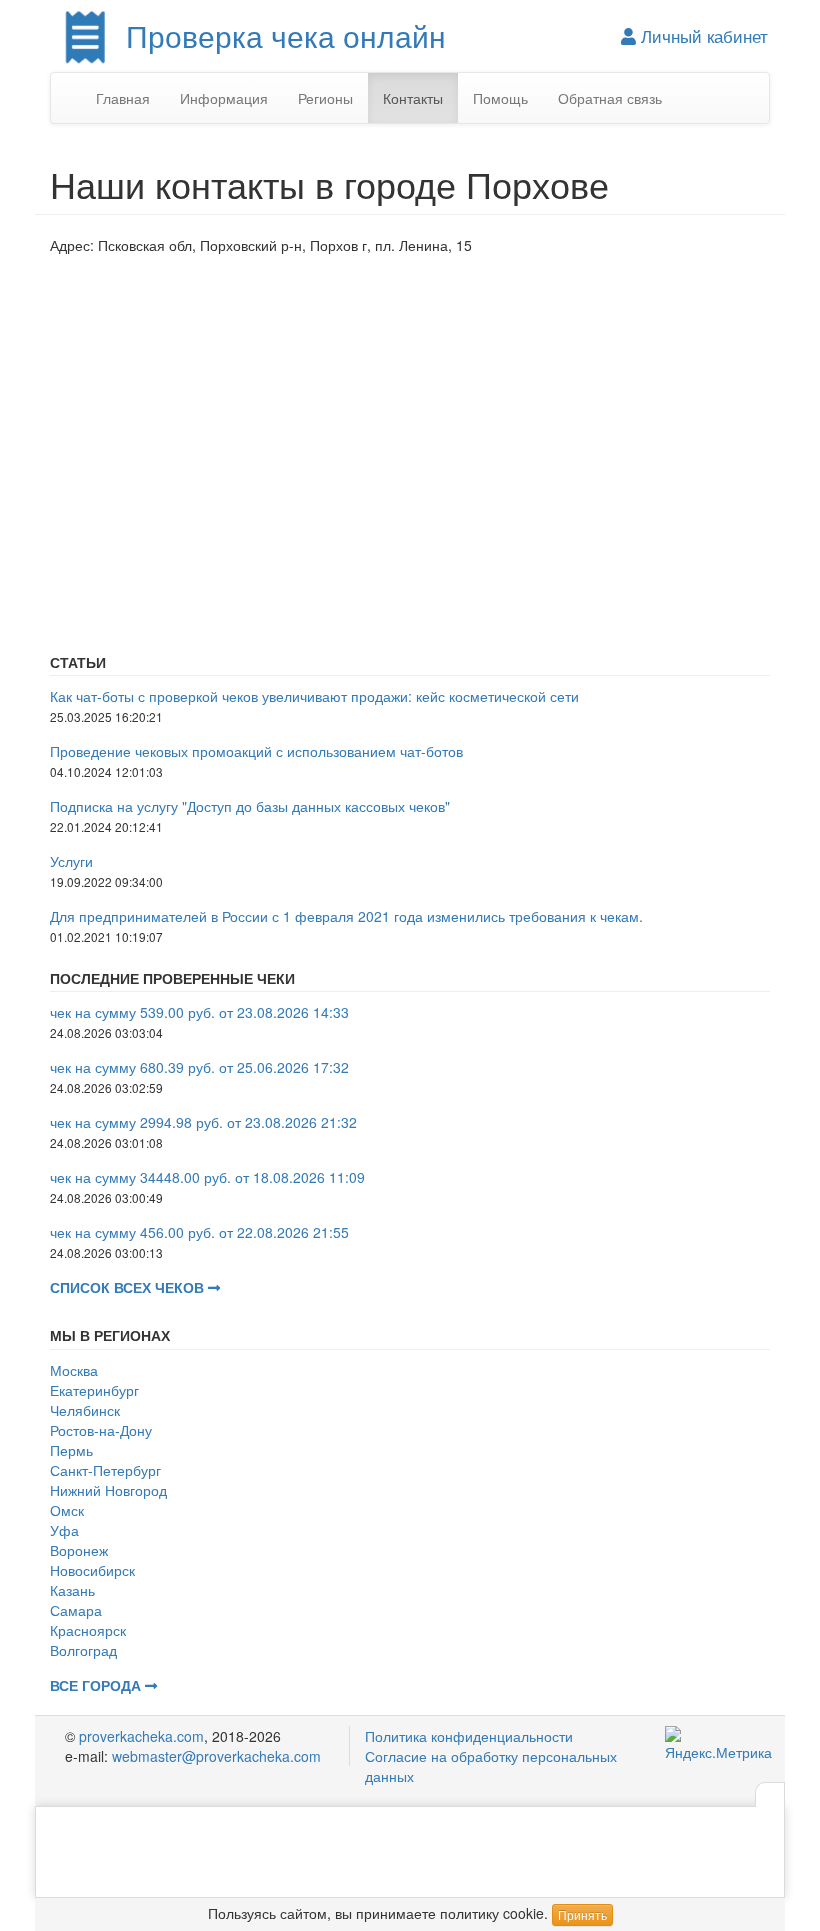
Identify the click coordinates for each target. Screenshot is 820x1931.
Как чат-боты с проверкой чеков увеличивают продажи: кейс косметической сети (314, 696)
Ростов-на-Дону (101, 1430)
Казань (72, 1590)
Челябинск (85, 1410)
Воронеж (79, 1550)
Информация (224, 98)
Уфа (64, 1530)
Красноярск (88, 1630)
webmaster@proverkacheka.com (216, 1756)
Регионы (325, 98)
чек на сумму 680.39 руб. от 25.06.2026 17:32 (199, 1067)
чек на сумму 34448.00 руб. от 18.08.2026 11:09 (207, 1177)
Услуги (71, 861)
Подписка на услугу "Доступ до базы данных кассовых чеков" (250, 806)
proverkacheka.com (141, 1736)
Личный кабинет (702, 36)
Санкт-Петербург (105, 1470)
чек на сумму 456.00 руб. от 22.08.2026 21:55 (199, 1232)
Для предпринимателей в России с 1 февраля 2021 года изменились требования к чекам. (346, 916)
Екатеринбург (94, 1390)
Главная (123, 98)
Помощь (500, 98)
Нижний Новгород (108, 1490)
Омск (67, 1510)
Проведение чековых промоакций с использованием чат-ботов (256, 751)
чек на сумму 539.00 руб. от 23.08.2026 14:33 (199, 1012)
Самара (76, 1610)
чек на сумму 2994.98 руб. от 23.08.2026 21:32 (203, 1122)
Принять (582, 1914)
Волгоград (83, 1650)
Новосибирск (92, 1570)
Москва (74, 1370)
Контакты (413, 98)
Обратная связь (610, 98)
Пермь (71, 1450)
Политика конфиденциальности (469, 1736)
